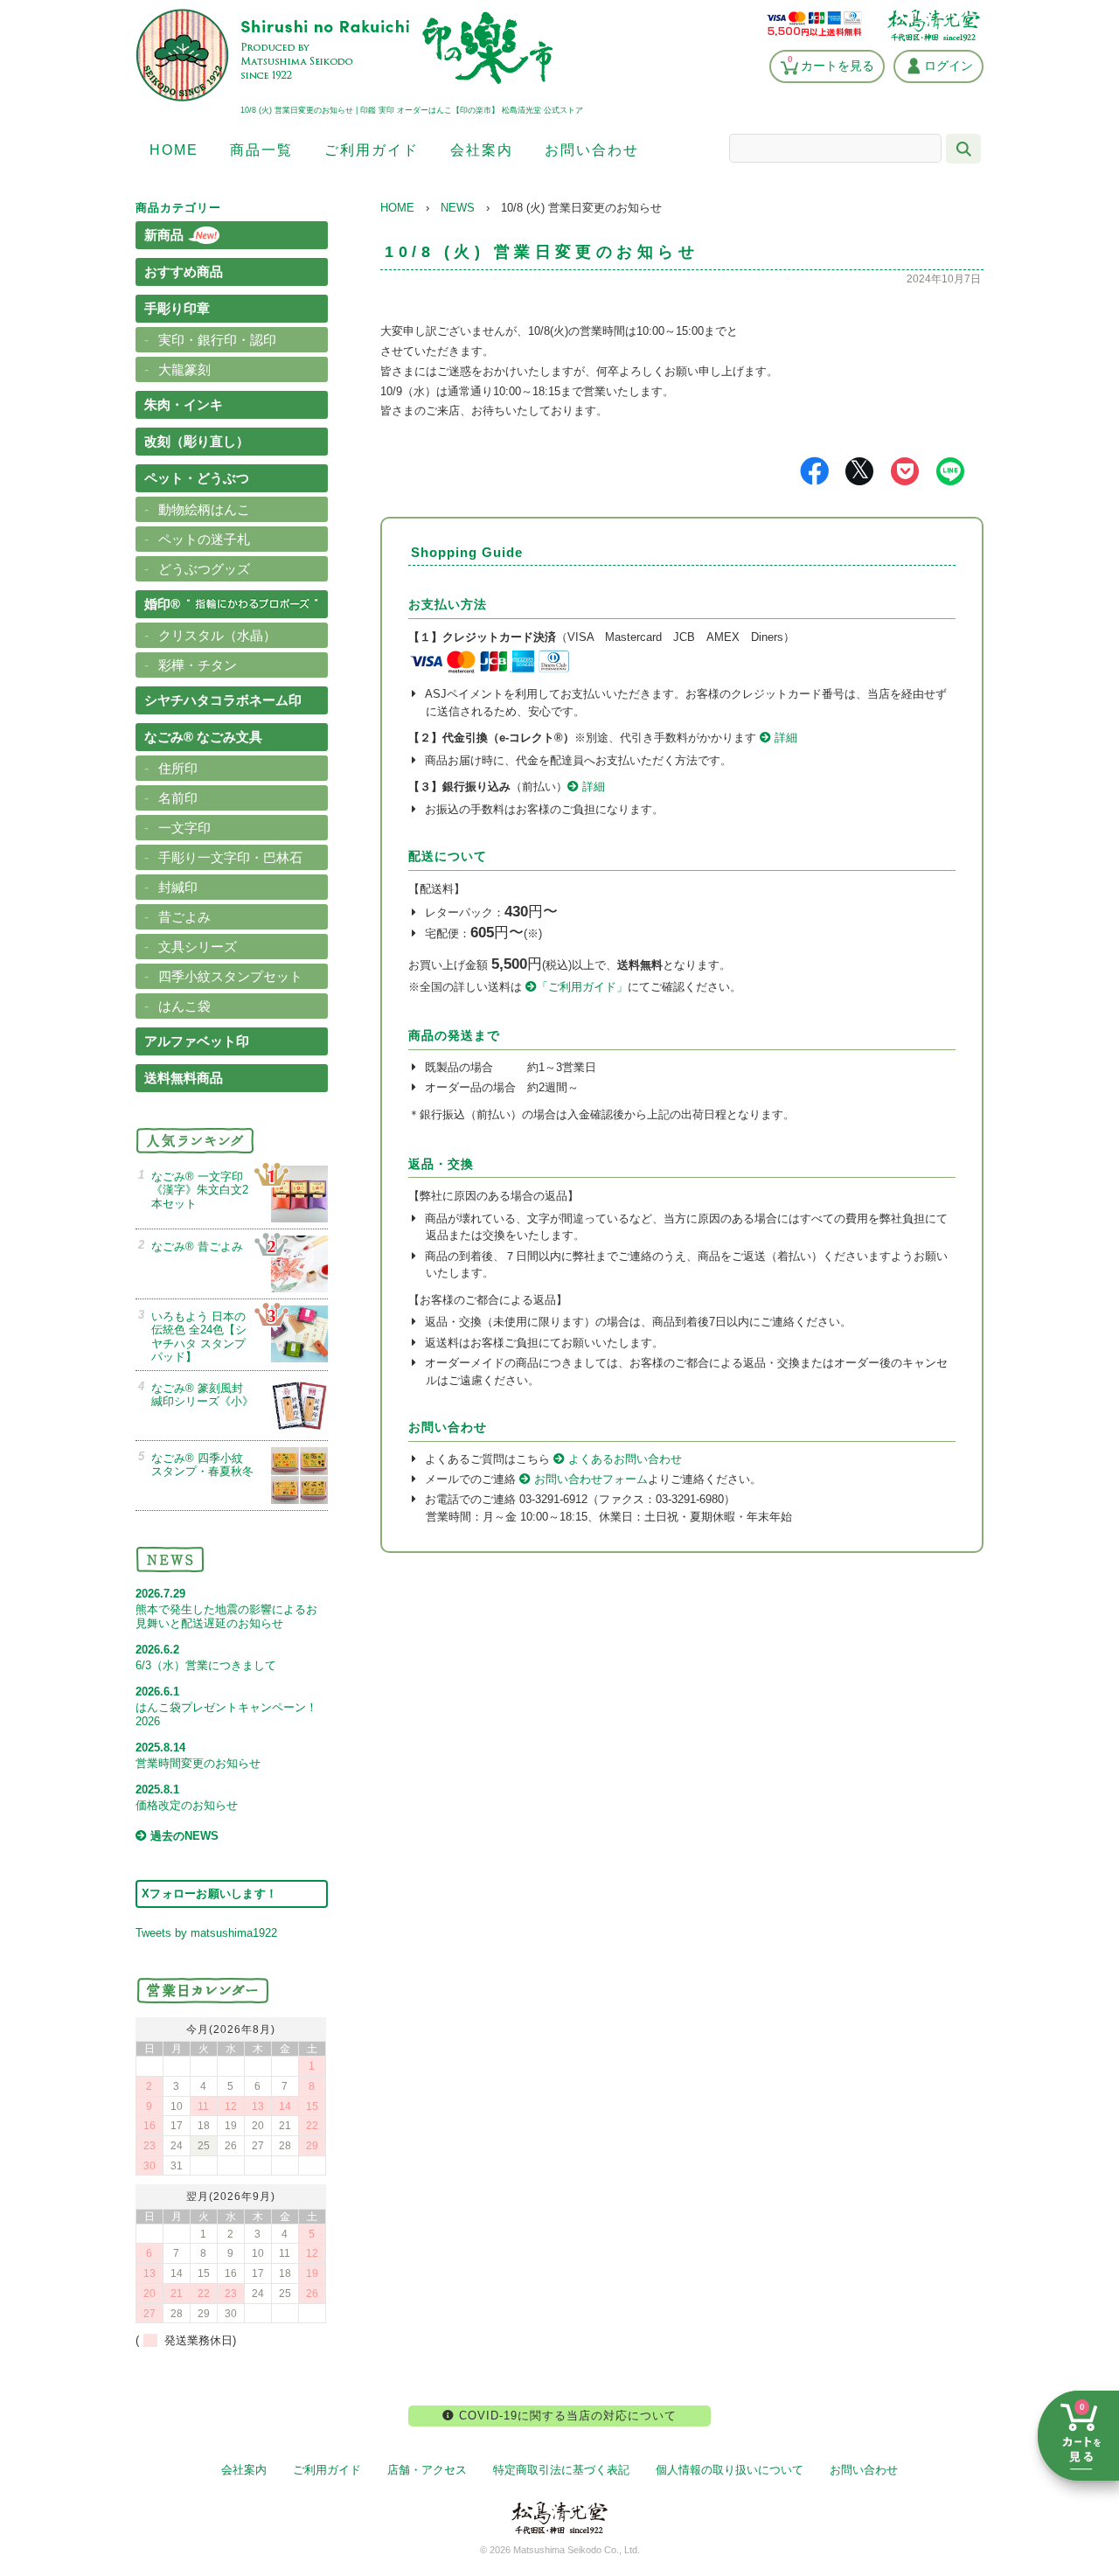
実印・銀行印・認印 (217, 340)
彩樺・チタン (198, 665)
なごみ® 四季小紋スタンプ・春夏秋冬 (202, 1465)
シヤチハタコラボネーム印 (223, 700)
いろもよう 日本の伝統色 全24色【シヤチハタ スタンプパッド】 (199, 1337)
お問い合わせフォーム (589, 1479)
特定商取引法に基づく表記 (561, 2470)
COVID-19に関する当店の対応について (566, 2416)
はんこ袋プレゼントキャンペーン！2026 (226, 1706)
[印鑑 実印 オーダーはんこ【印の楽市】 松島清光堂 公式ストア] (344, 97)
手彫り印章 (177, 308)
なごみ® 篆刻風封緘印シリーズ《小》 (202, 1395)
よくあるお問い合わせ (623, 1459)
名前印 (178, 798)
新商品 (164, 235)
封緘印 (178, 887)
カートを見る (831, 63)
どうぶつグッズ (204, 569)
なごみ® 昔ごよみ (197, 1246)
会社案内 (482, 150)
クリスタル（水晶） (217, 635)
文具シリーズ (198, 947)
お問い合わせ (592, 150)
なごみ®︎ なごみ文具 (203, 737)
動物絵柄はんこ (204, 509)
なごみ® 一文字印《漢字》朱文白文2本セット (200, 1190)
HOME (174, 150)
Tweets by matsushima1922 (206, 1933)
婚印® (162, 604)
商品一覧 (261, 150)
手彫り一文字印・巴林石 (230, 857)
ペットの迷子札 (204, 539)
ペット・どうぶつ (197, 478)
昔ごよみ (184, 917)
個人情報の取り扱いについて (730, 2470)
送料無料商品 (184, 1078)
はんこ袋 (184, 1006)
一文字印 (184, 828)
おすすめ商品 (184, 272)
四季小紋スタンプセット (230, 976)
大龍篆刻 (184, 369)
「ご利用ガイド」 (582, 987)
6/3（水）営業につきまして (206, 1658)
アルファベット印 (197, 1041)
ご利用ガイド (372, 150)
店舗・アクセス (427, 2470)
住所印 (178, 768)
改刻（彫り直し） (197, 441)
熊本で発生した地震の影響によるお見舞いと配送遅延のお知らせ (226, 1608)
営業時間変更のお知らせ (198, 1756)
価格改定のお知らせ (187, 1798)
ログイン (949, 66)
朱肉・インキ (184, 404)
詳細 (784, 738)
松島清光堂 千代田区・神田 (934, 24)
